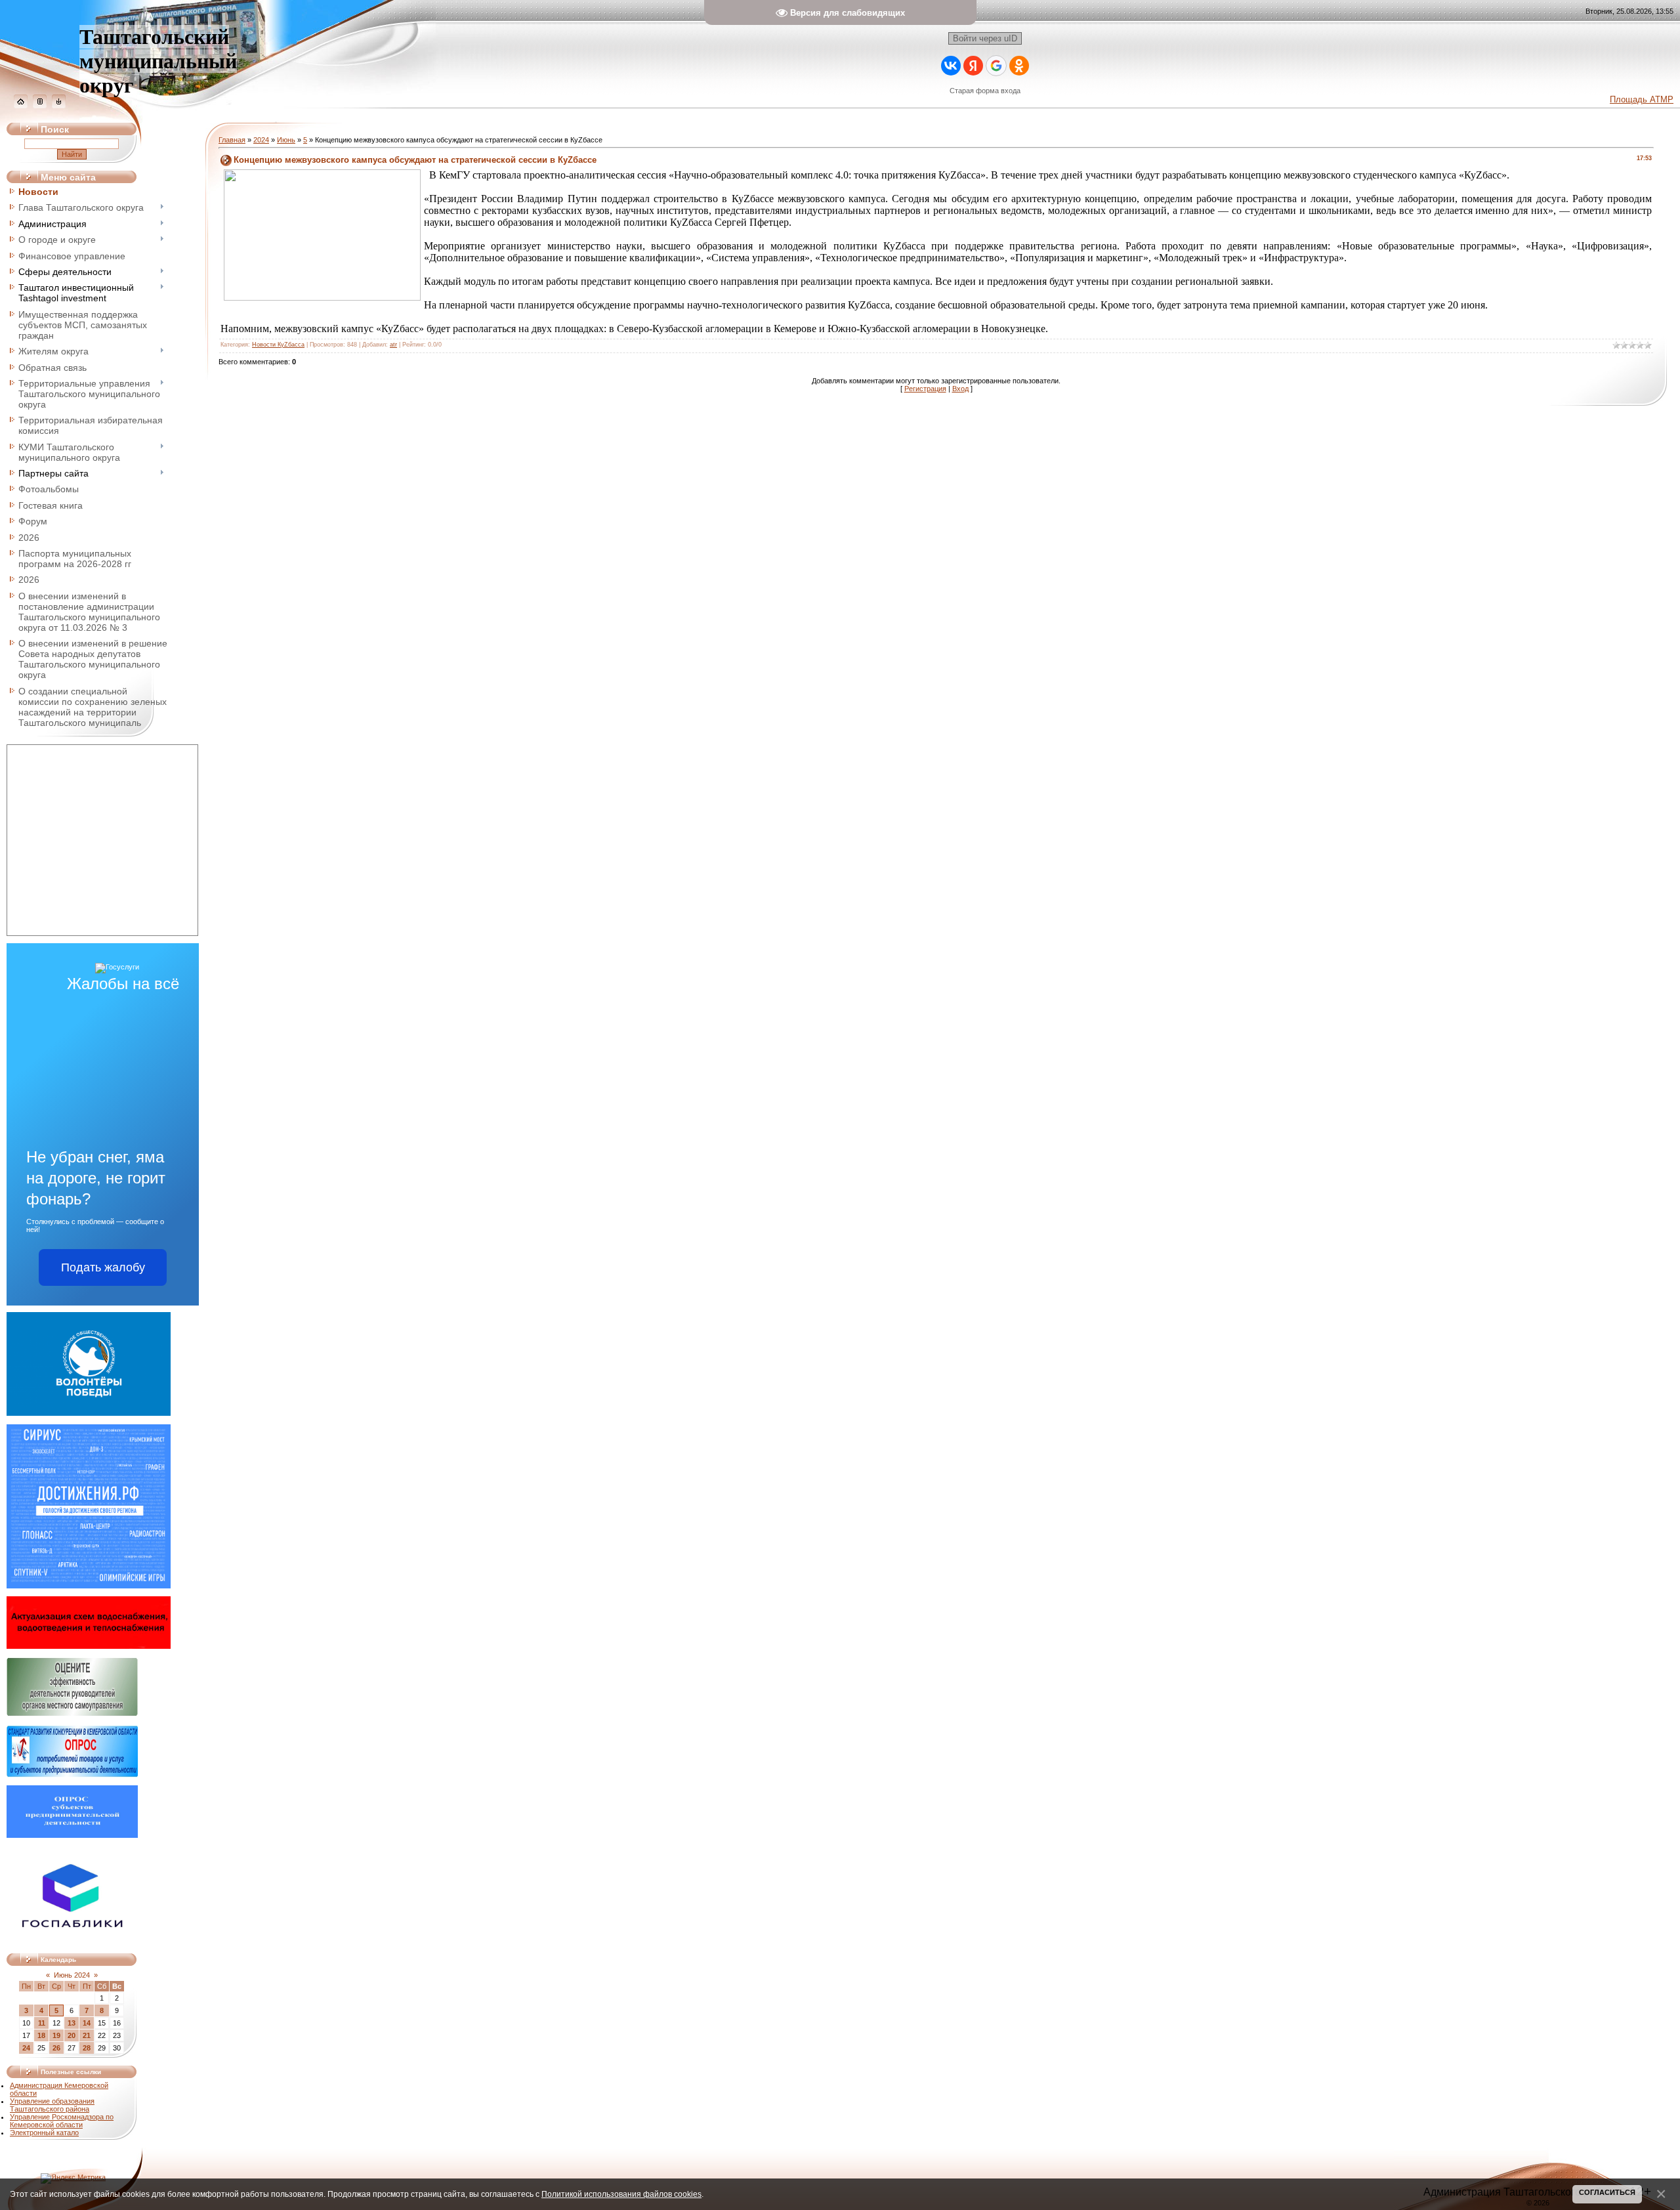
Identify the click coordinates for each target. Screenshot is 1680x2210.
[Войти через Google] (996, 66)
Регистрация (925, 389)
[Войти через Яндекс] (973, 66)
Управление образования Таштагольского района (52, 2105)
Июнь (286, 140)
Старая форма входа (985, 91)
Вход (960, 389)
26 (56, 2048)
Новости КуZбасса (278, 345)
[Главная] (21, 106)
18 (41, 2035)
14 (87, 2023)
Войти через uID (985, 38)
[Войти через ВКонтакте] (951, 66)
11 (42, 2023)
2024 (261, 140)
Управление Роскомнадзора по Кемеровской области (62, 2121)
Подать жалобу (103, 1267)
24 (26, 2048)
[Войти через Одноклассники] (1019, 66)
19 (56, 2035)
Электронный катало (44, 2133)
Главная (232, 140)
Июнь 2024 (72, 1975)
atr (393, 345)
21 (87, 2035)
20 (72, 2035)
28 (87, 2048)
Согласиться (1607, 2192)
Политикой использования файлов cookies (621, 2194)
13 (72, 2023)
